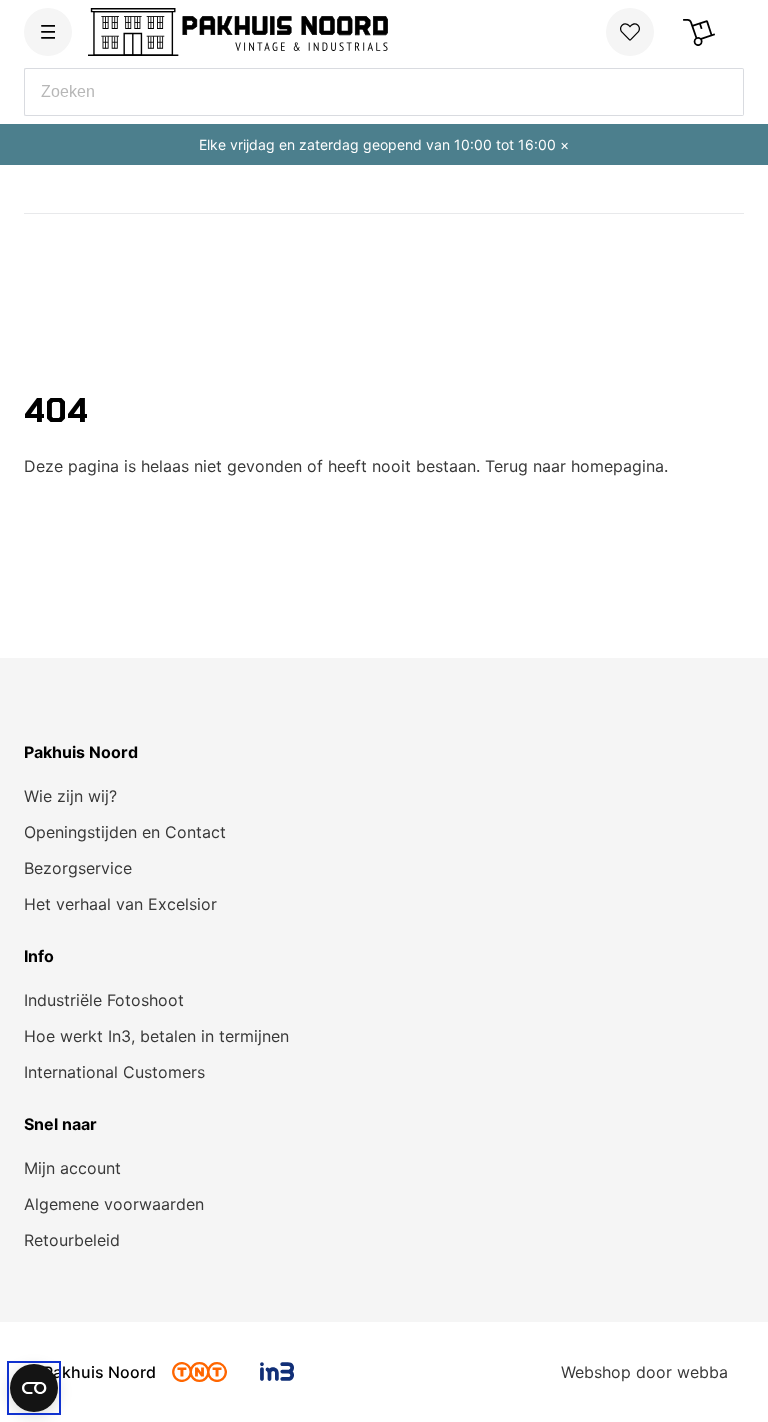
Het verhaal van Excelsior (120, 904)
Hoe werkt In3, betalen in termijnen (156, 1036)
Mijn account (72, 1168)
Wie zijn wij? (70, 796)
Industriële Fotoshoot (104, 1000)
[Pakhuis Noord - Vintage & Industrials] (238, 32)
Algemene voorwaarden (114, 1204)
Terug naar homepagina (574, 466)
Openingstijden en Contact (125, 832)
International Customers (114, 1072)
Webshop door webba (644, 1372)
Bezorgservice (78, 868)
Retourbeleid (72, 1240)
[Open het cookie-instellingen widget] (34, 1388)
